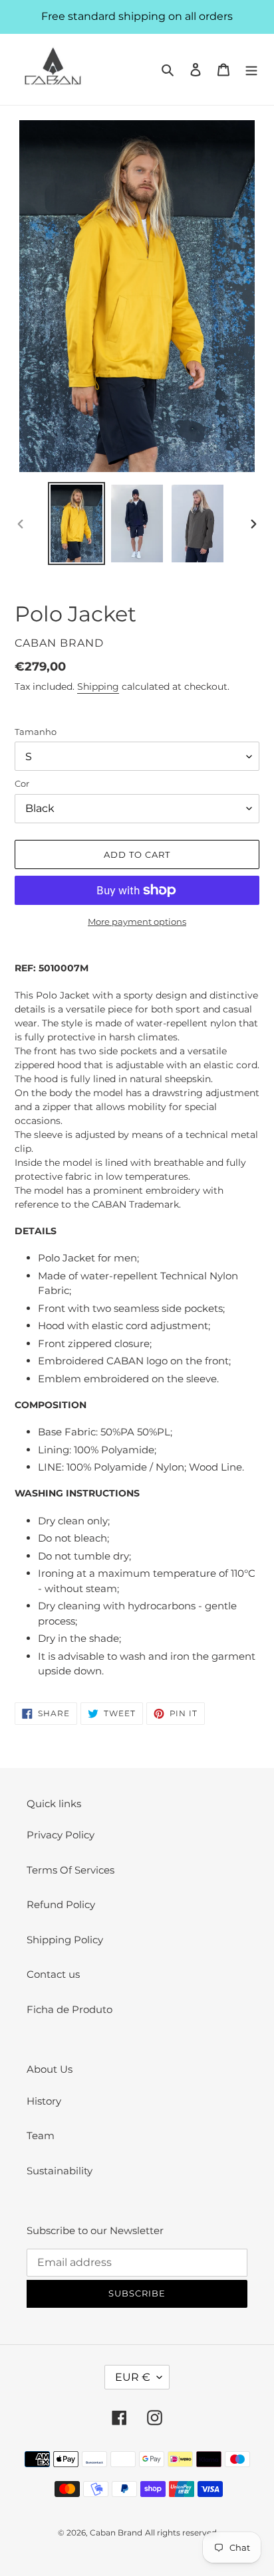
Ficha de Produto (69, 2009)
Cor (22, 783)
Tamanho (36, 732)
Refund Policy (61, 1904)
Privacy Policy (61, 1835)
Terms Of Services (70, 1870)
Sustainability (60, 2171)
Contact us (53, 1974)
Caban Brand (116, 2533)
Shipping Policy (65, 1940)
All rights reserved (181, 2533)
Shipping (98, 686)
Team (41, 2135)
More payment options (137, 922)
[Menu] (251, 69)
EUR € (133, 2377)
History (44, 2101)
